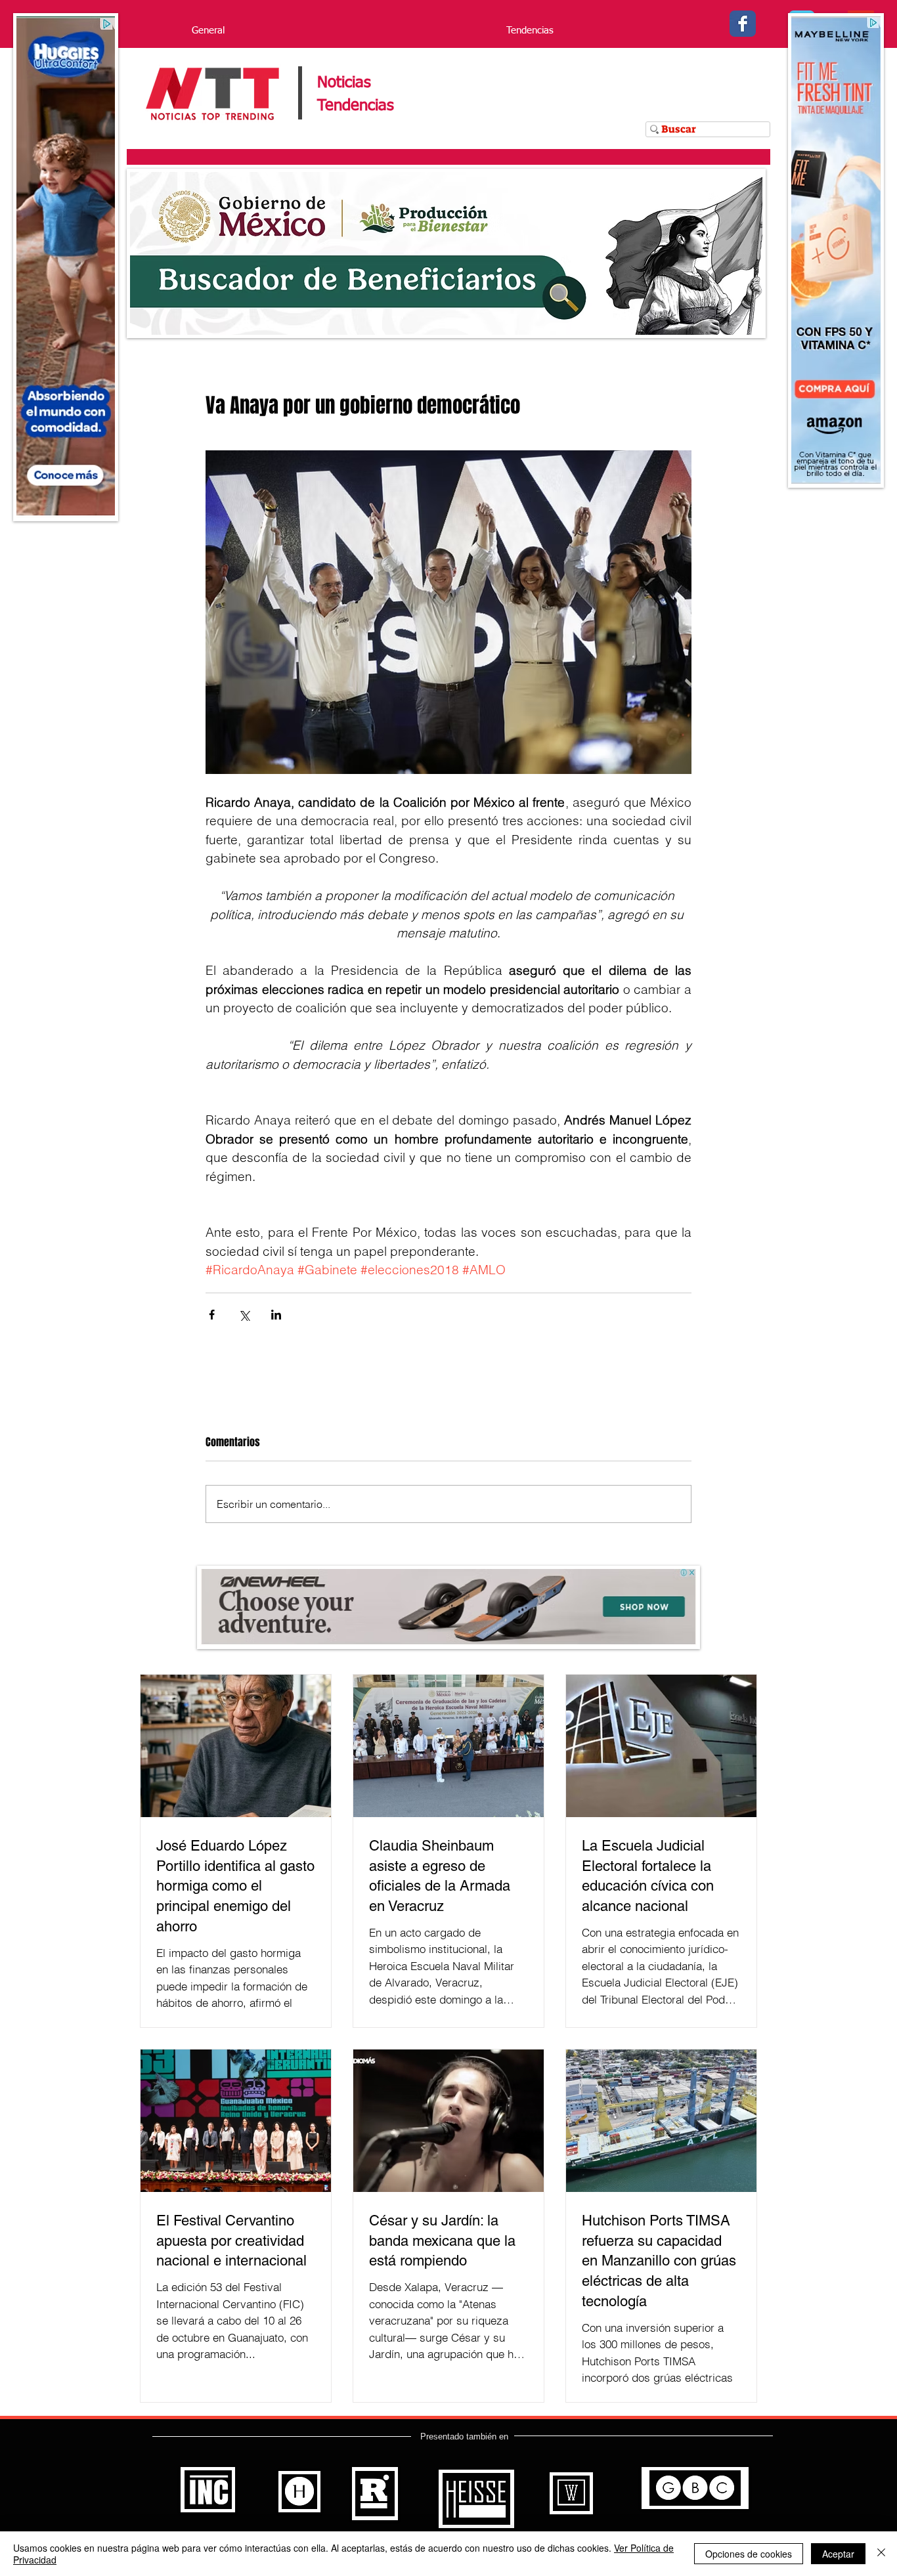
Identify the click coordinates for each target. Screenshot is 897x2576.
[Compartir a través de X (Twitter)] (244, 1315)
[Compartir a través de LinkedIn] (276, 1315)
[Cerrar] (881, 2554)
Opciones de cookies (749, 2554)
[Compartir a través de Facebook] (212, 1315)
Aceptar (838, 2554)
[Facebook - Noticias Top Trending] (743, 24)
